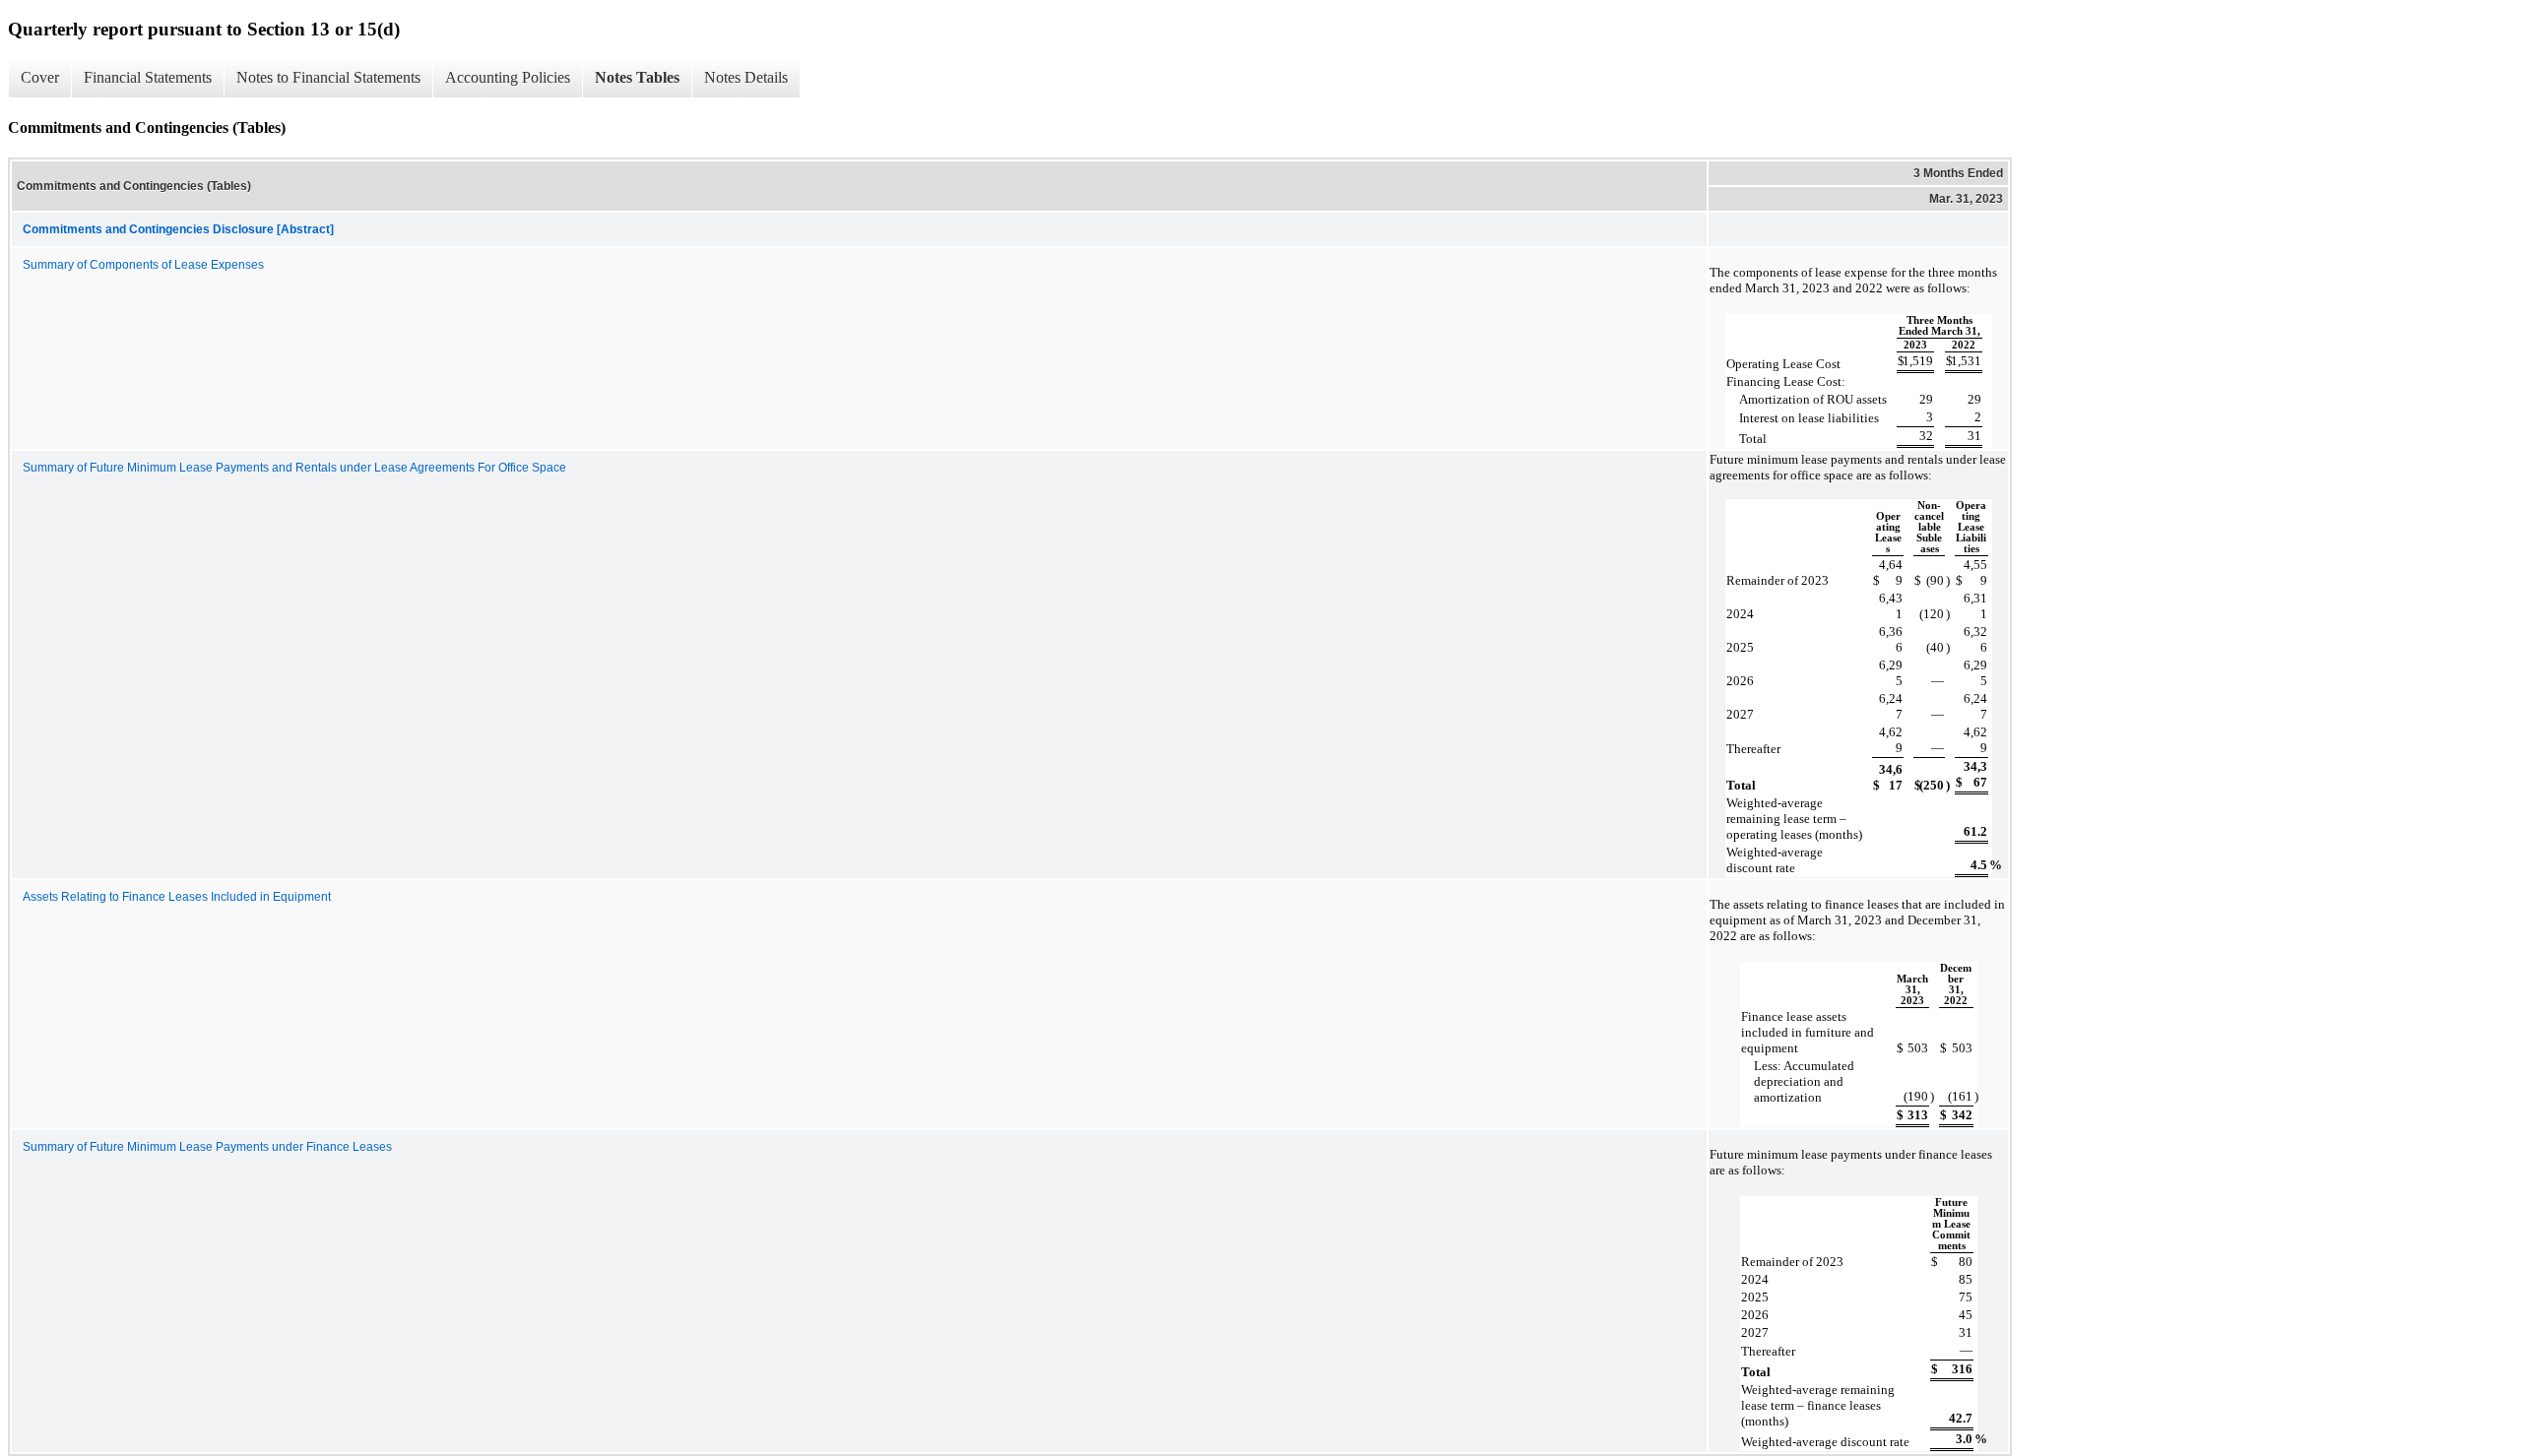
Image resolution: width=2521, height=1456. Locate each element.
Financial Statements (148, 77)
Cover (40, 77)
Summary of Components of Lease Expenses (143, 265)
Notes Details (746, 77)
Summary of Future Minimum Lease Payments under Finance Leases (207, 1147)
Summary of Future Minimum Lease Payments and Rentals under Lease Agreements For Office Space (294, 468)
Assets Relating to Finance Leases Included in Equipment (177, 897)
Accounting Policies (508, 77)
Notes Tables (637, 77)
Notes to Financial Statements (328, 77)
